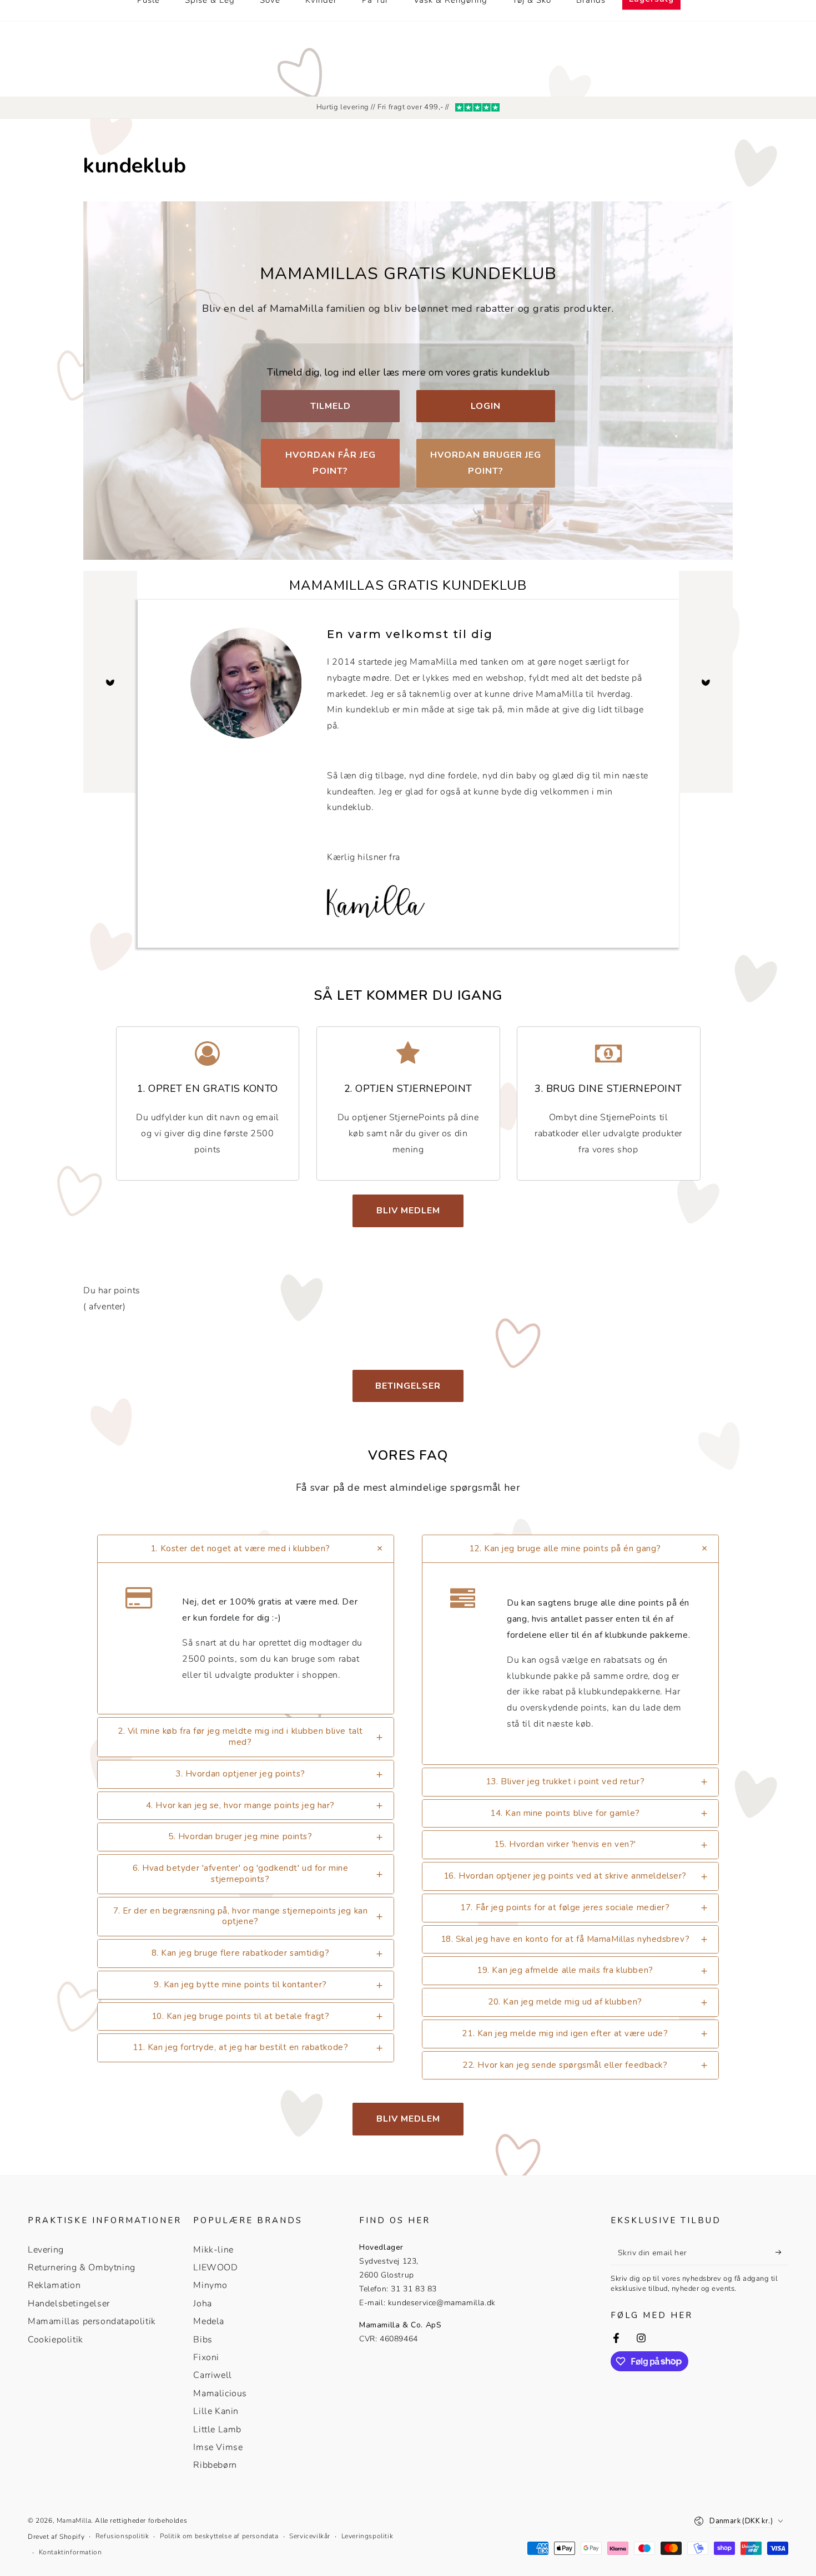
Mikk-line (213, 2250)
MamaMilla (74, 2521)
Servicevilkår (310, 2536)
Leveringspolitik (367, 2536)
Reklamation (54, 2285)
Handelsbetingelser (69, 2304)
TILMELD (331, 406)
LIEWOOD (215, 2268)
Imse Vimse (218, 2447)
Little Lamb (217, 2430)
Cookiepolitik (56, 2340)
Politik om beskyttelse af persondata (219, 2536)
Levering (46, 2250)
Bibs (203, 2340)
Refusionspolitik (122, 2536)
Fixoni (206, 2357)
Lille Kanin (216, 2411)
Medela (209, 2321)
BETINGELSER (408, 1386)
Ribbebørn (215, 2465)
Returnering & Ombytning (82, 2268)
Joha (202, 2304)
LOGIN (486, 406)
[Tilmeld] (782, 2253)
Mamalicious (220, 2393)
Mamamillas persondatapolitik (92, 2321)
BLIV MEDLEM (408, 1211)
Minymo (210, 2285)
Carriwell (212, 2375)
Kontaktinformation (70, 2552)
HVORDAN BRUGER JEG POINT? (486, 463)
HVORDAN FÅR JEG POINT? (331, 463)
